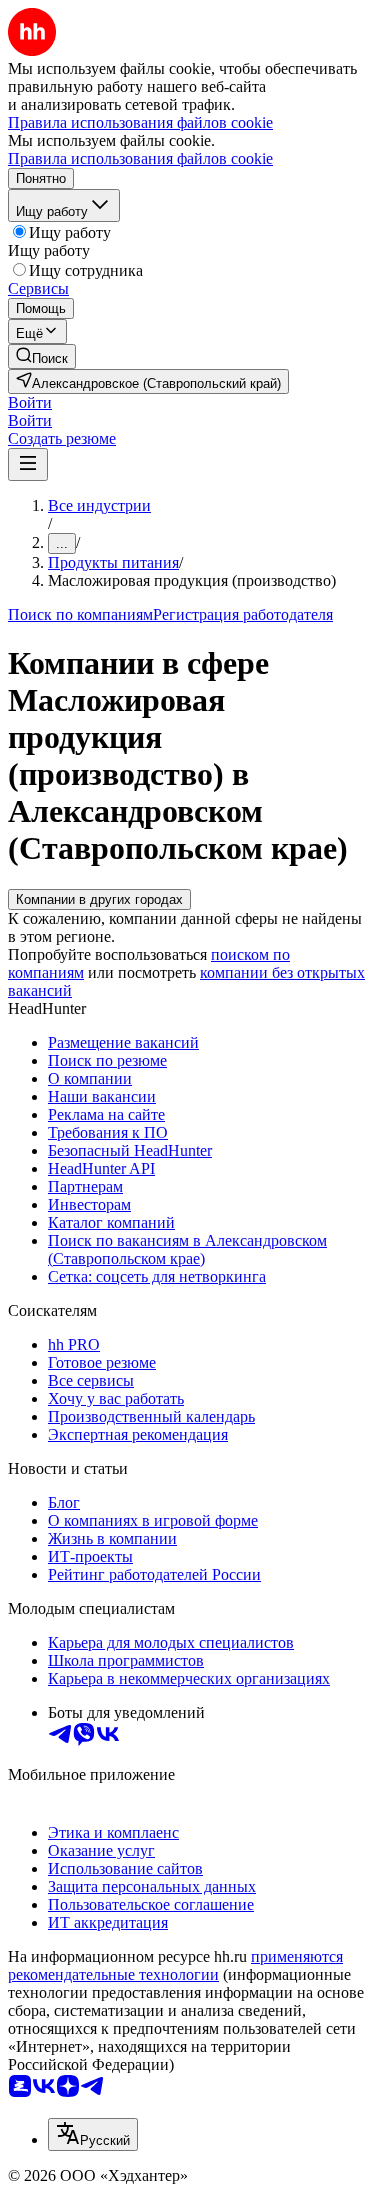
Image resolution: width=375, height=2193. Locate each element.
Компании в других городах (99, 899)
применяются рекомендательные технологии (175, 1965)
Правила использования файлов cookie (140, 158)
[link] (42, 356)
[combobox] (93, 2134)
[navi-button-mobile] (28, 464)
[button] (30, 402)
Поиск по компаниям (80, 614)
